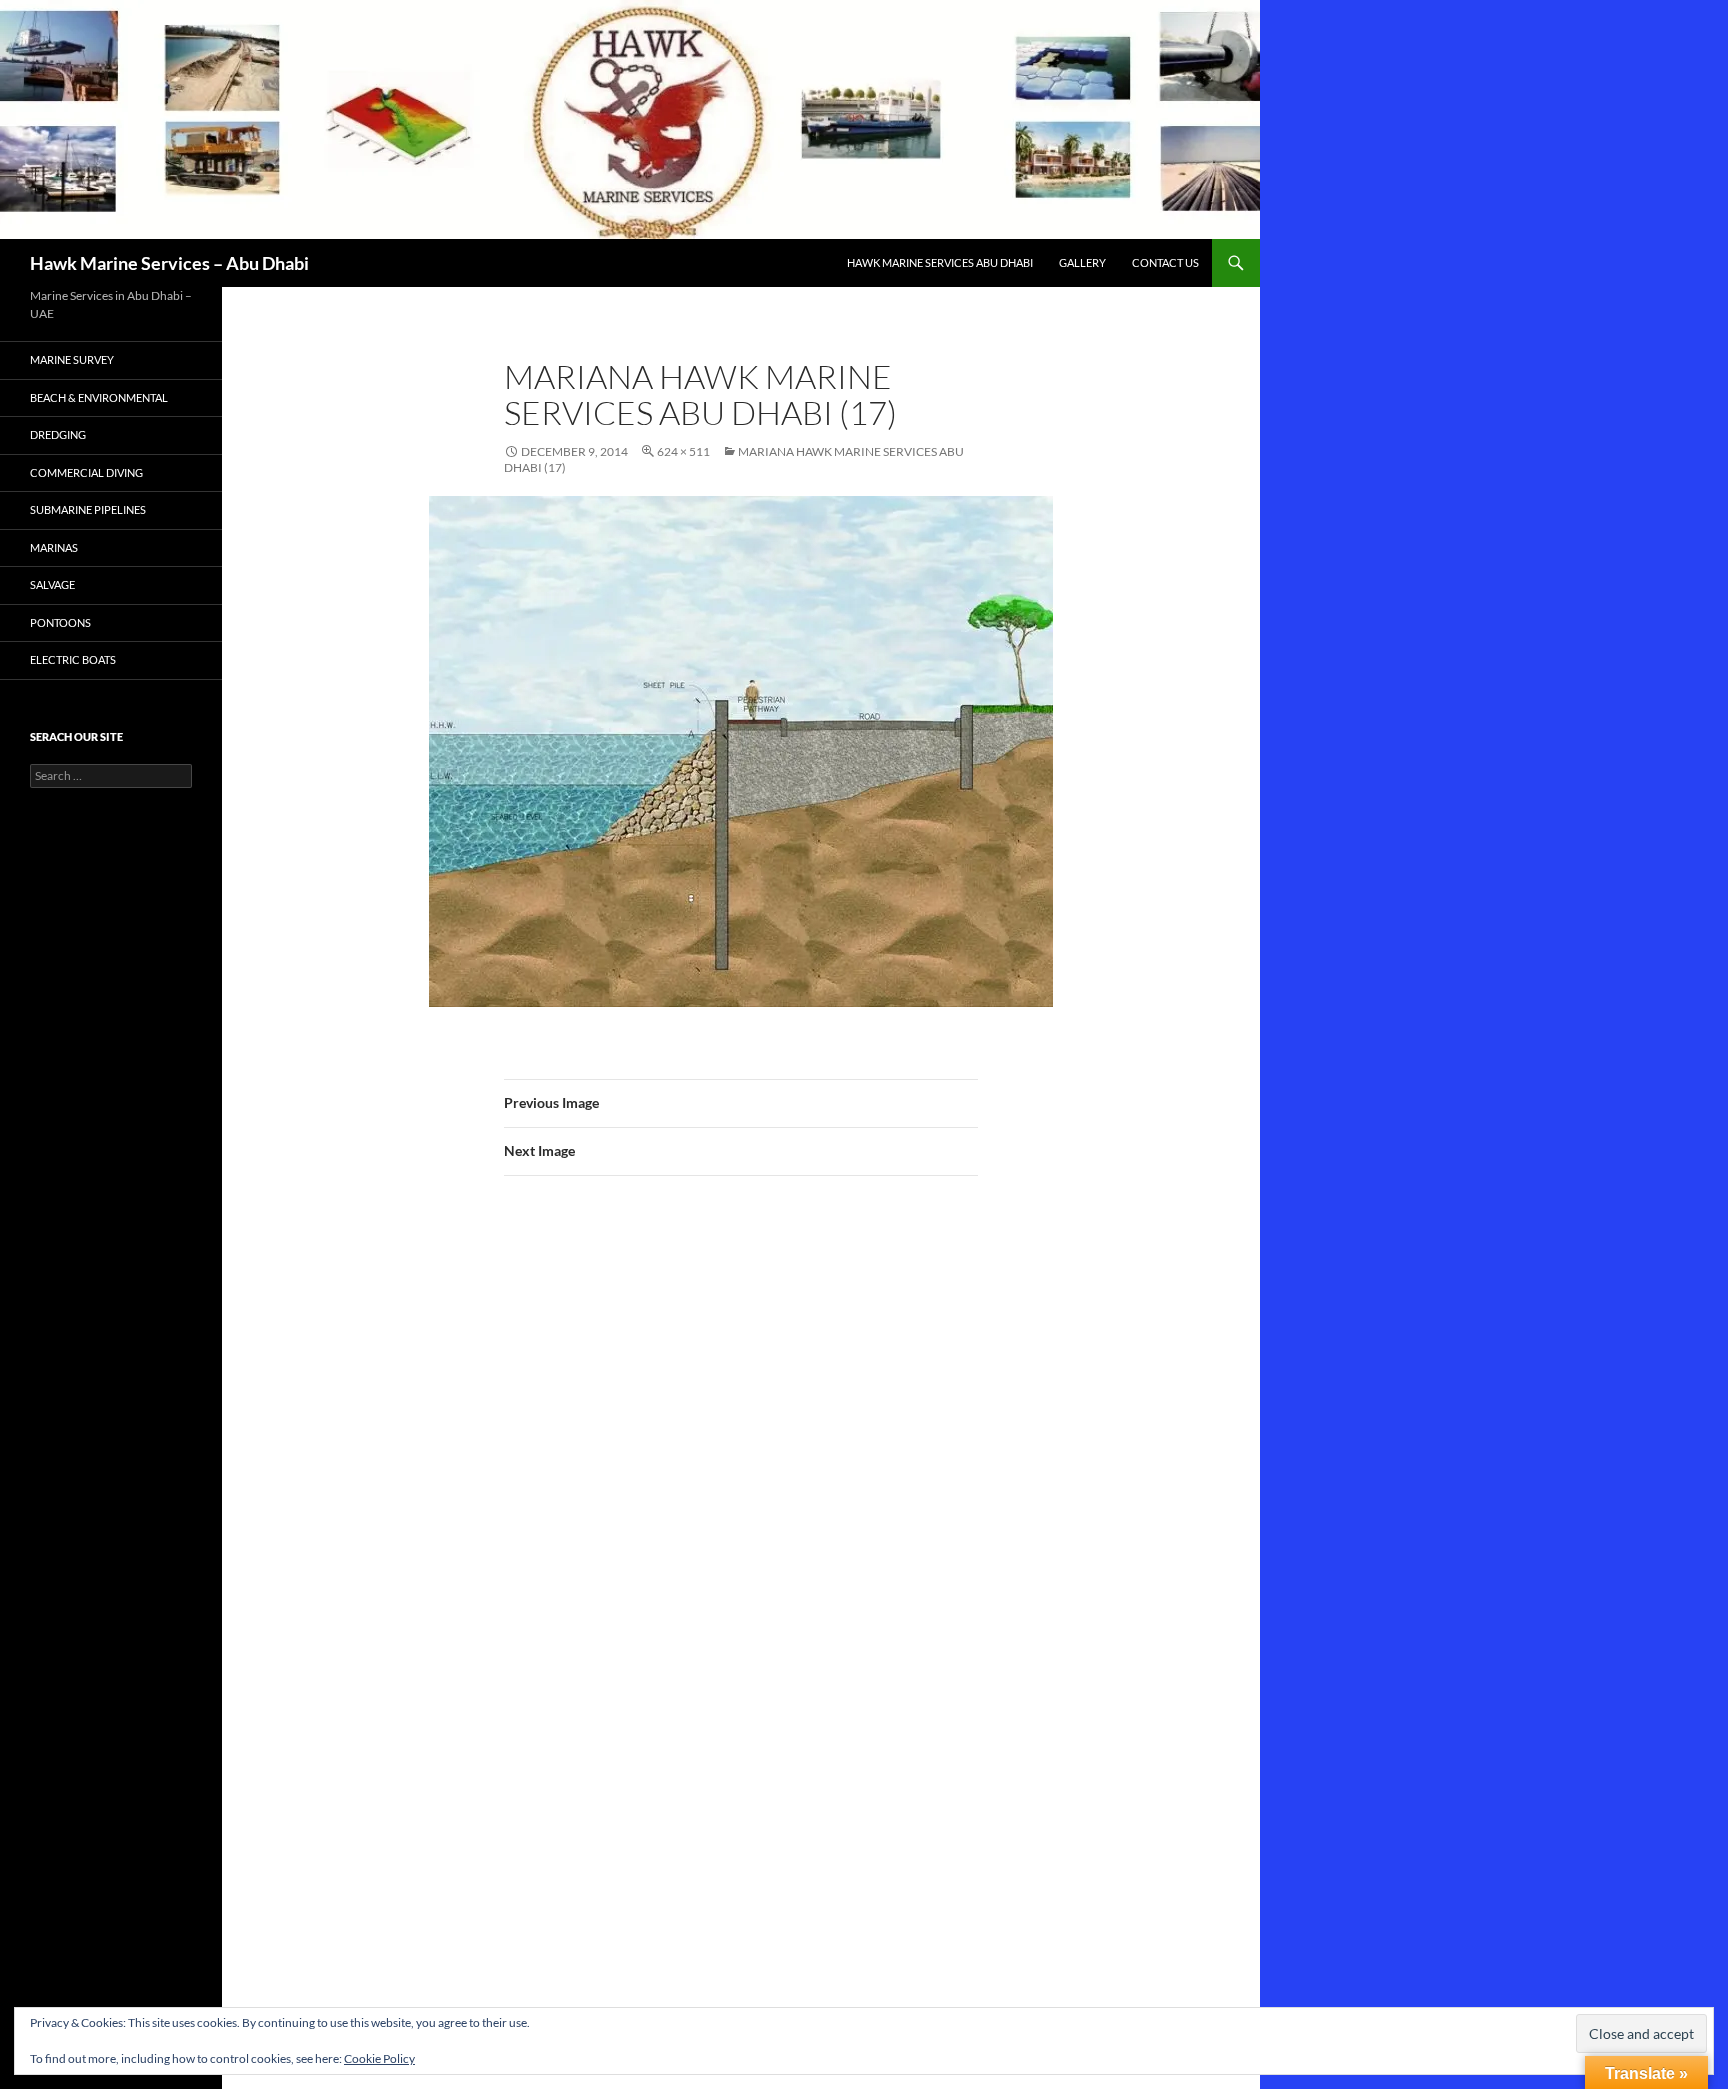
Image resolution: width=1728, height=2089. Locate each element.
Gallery (1082, 262)
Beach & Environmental (99, 397)
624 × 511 (683, 451)
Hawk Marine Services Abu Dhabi (940, 262)
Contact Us (1165, 262)
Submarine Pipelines (88, 509)
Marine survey (72, 359)
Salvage (52, 584)
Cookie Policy (379, 2058)
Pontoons (60, 622)
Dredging (58, 434)
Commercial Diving (86, 472)
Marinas (54, 547)
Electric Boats (73, 659)
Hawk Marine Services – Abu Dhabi (169, 263)
